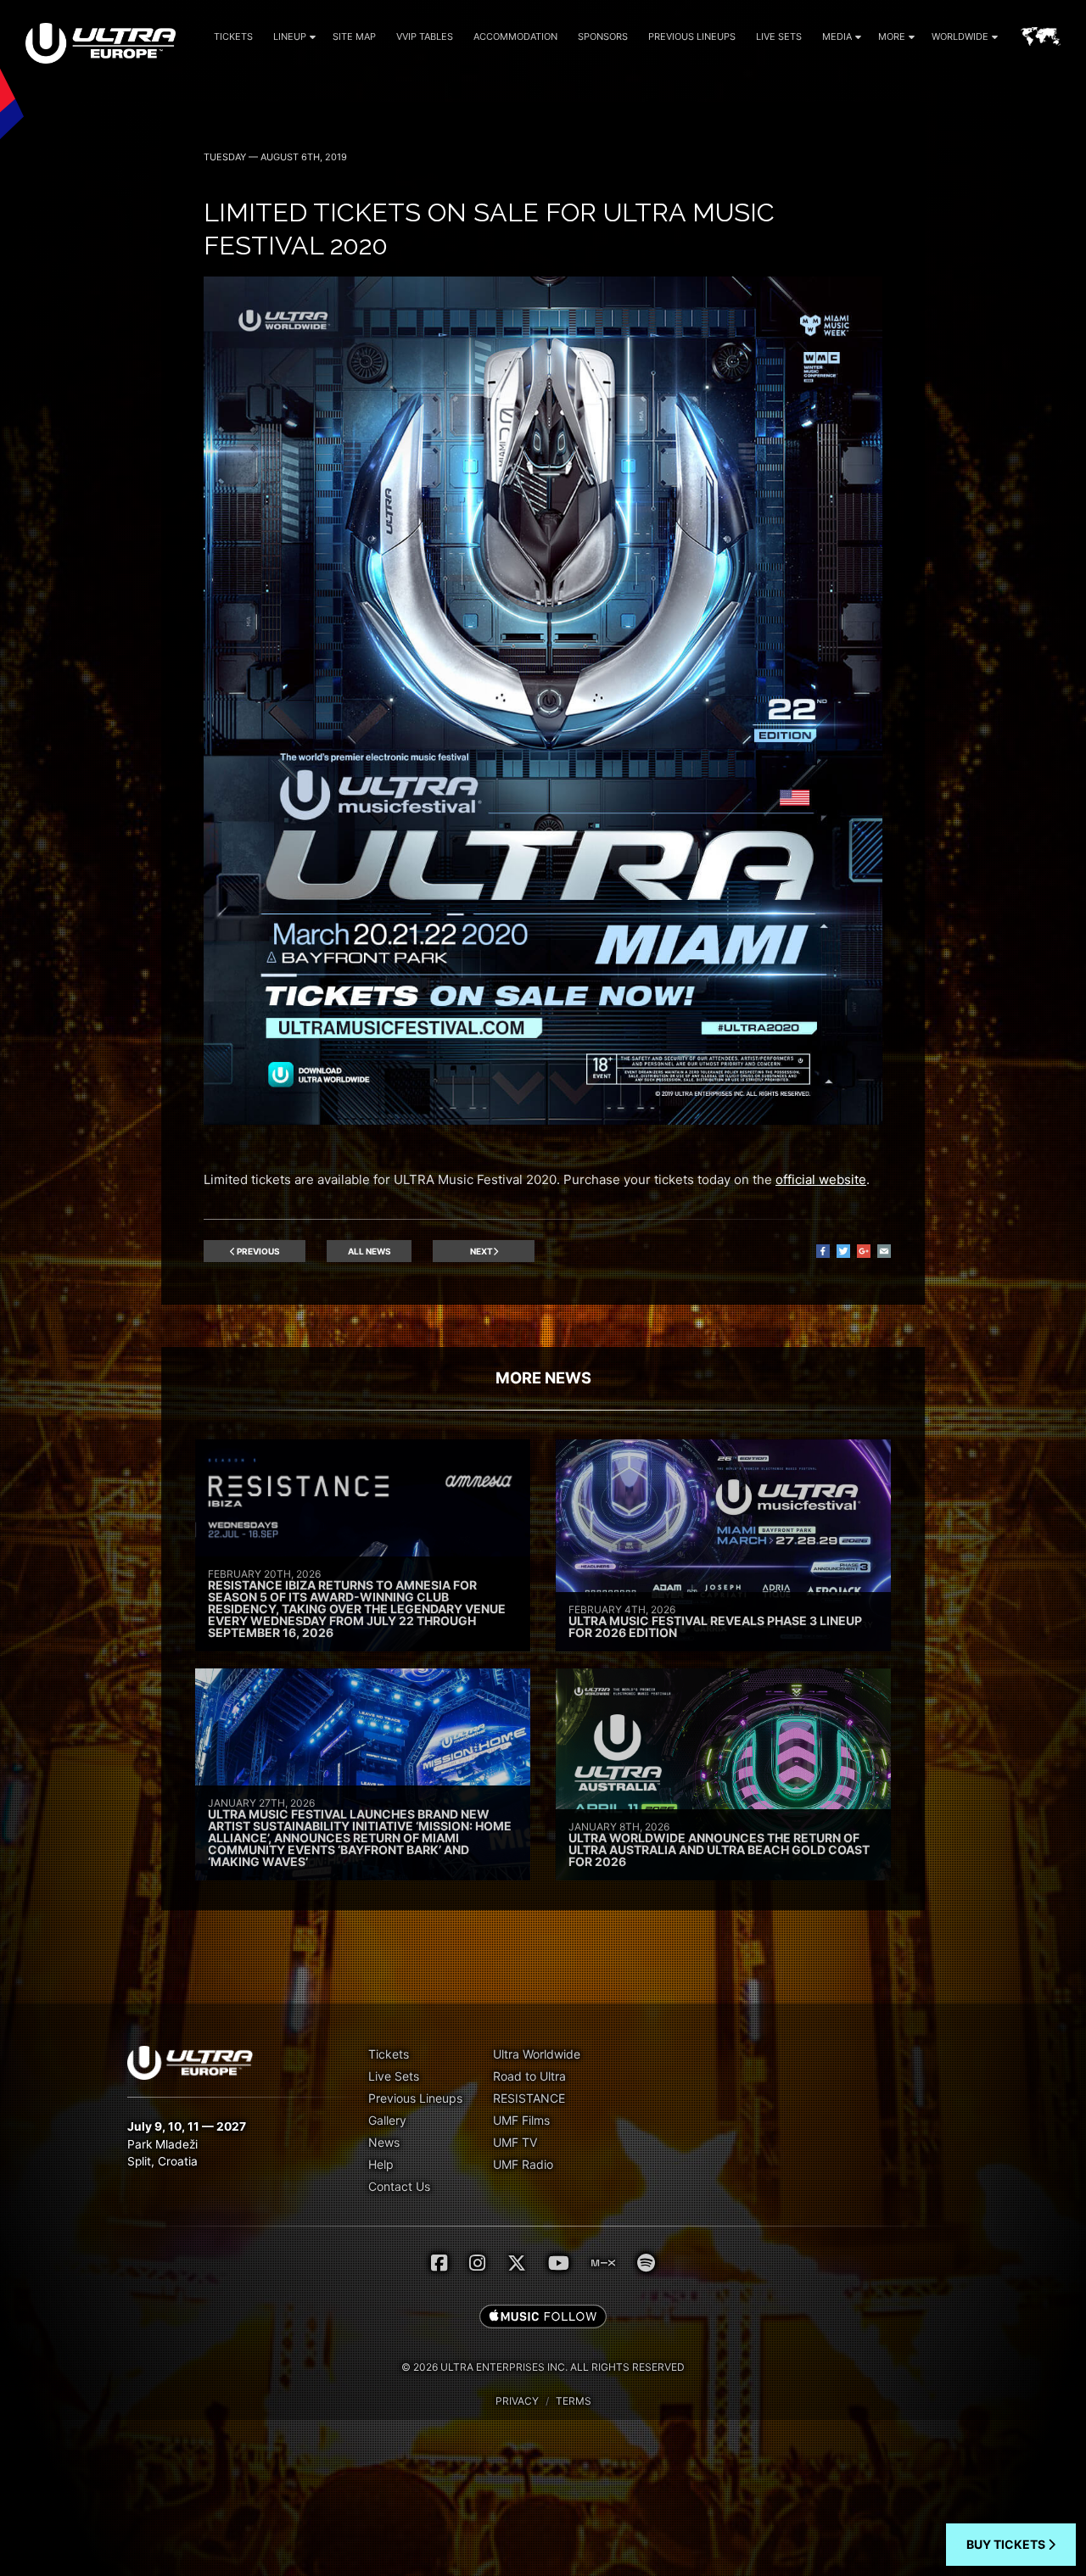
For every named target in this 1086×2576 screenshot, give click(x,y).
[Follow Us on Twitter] (517, 2263)
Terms (574, 2401)
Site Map (354, 36)
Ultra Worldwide (537, 2054)
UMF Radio (523, 2164)
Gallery (387, 2120)
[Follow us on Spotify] (646, 2263)
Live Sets (779, 36)
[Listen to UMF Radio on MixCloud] (603, 2263)
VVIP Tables (425, 36)
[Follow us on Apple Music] (543, 2317)
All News (369, 1251)
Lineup (290, 36)
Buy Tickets (1007, 2544)
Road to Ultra (529, 2076)
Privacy (517, 2401)
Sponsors (603, 36)
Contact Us (399, 2186)
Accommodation (515, 36)
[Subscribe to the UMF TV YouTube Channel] (559, 2263)
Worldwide (960, 36)
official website (821, 1179)
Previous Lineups (692, 36)
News (384, 2142)
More (892, 36)
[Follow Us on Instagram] (477, 2263)
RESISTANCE (529, 2098)
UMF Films (521, 2120)
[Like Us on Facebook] (439, 2263)
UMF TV (515, 2142)
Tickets (233, 36)
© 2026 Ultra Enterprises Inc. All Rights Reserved (543, 2367)
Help (381, 2164)
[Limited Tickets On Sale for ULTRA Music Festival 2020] (543, 1120)
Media (837, 36)
